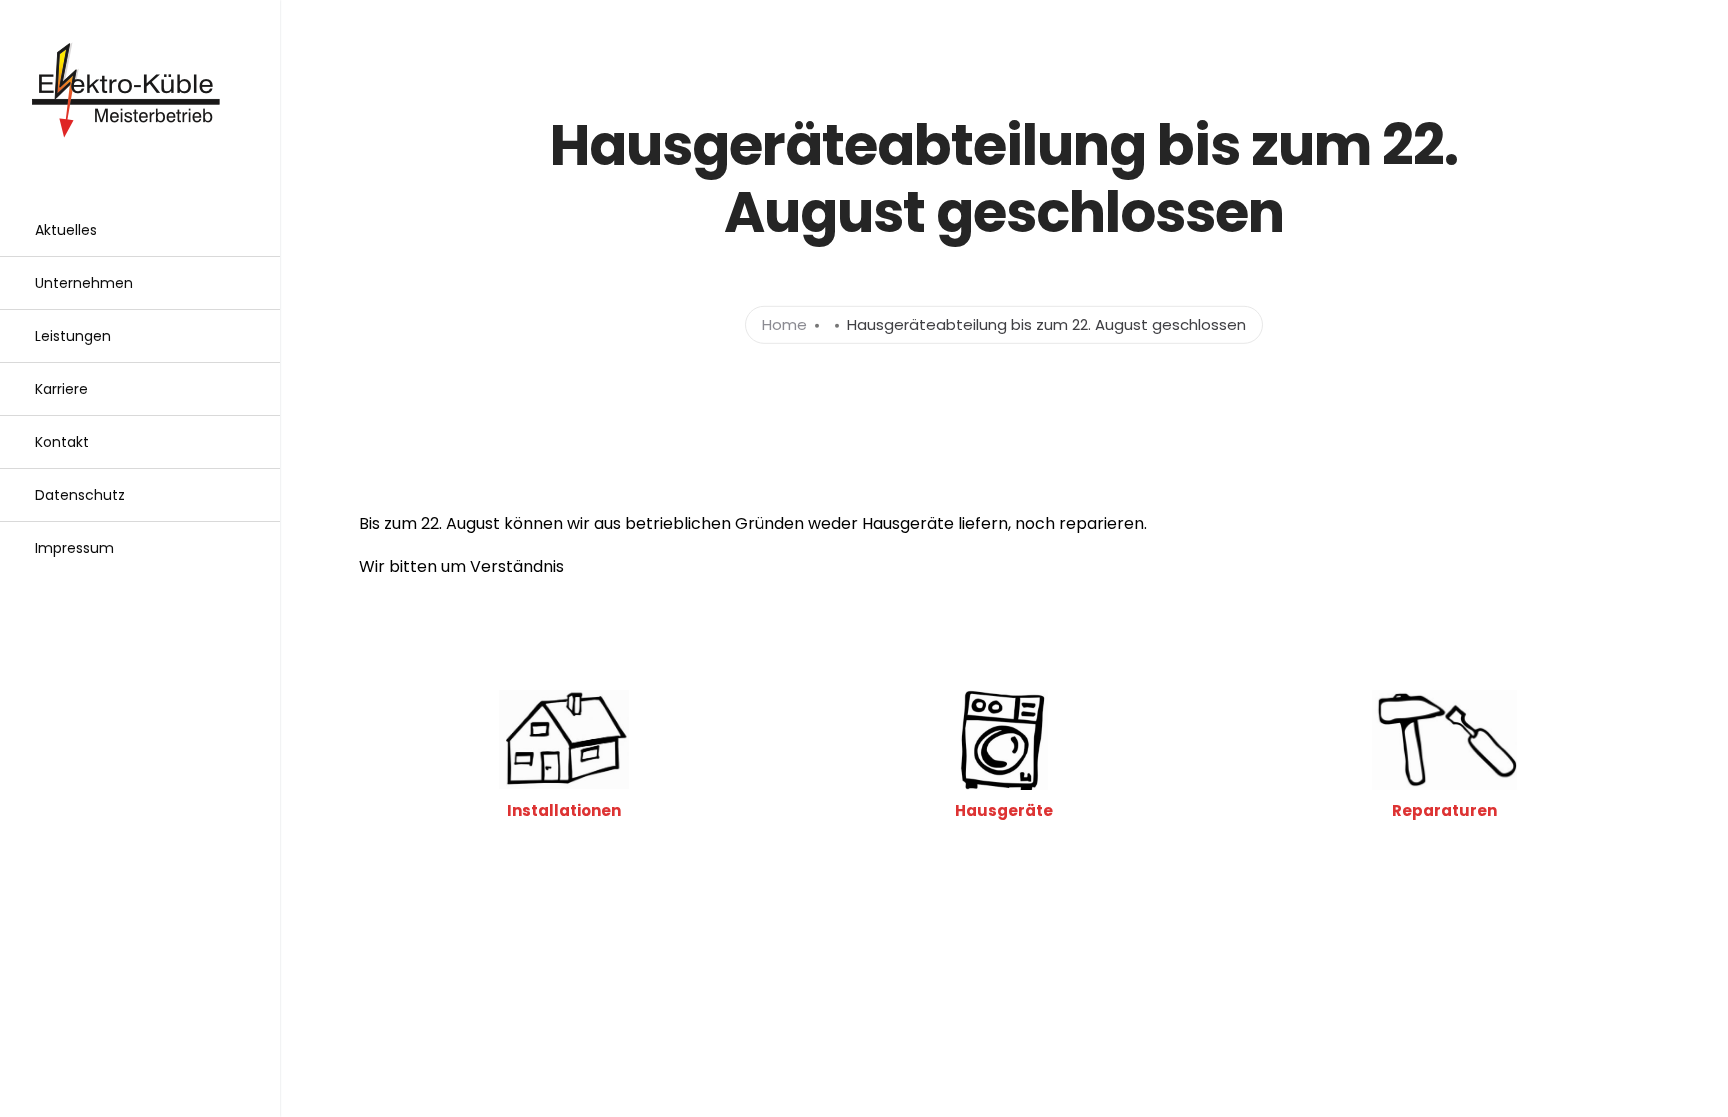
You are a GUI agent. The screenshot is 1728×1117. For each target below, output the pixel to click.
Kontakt (62, 442)
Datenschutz (80, 495)
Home (784, 324)
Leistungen (73, 336)
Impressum (74, 548)
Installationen (564, 810)
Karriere (61, 389)
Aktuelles (66, 230)
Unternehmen (84, 283)
